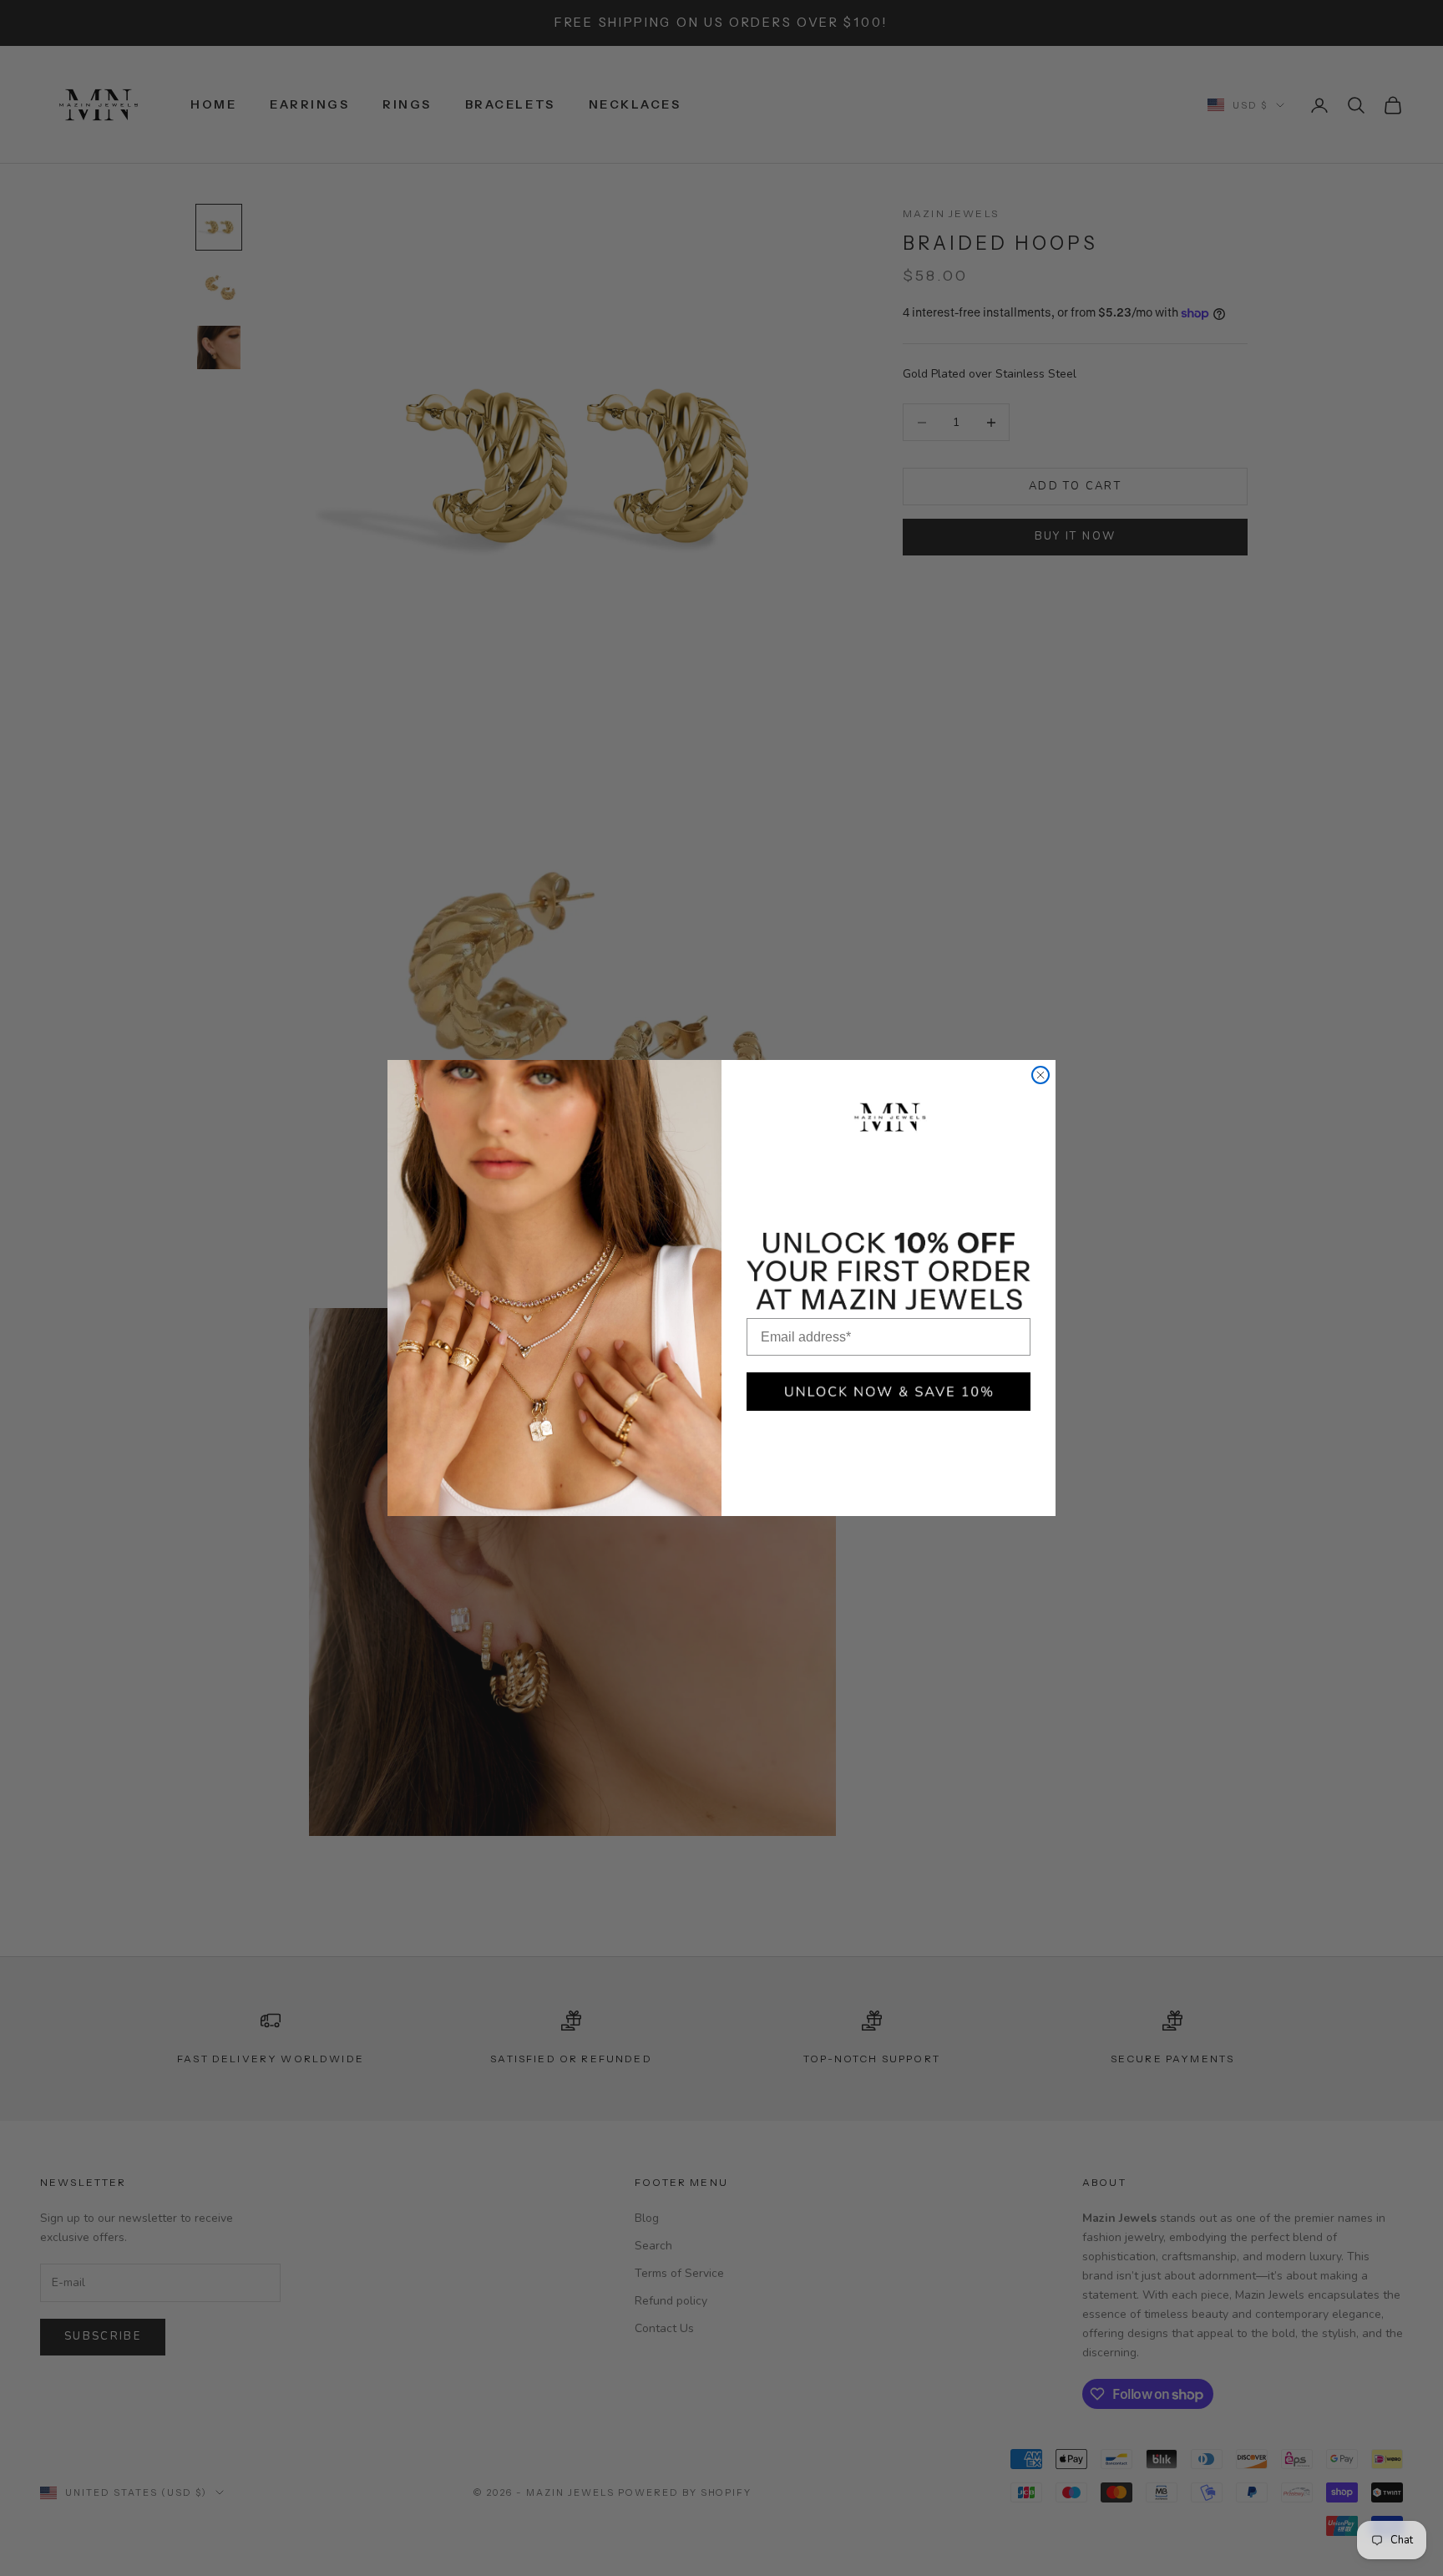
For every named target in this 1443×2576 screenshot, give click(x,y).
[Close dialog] (1040, 1075)
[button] (889, 1392)
